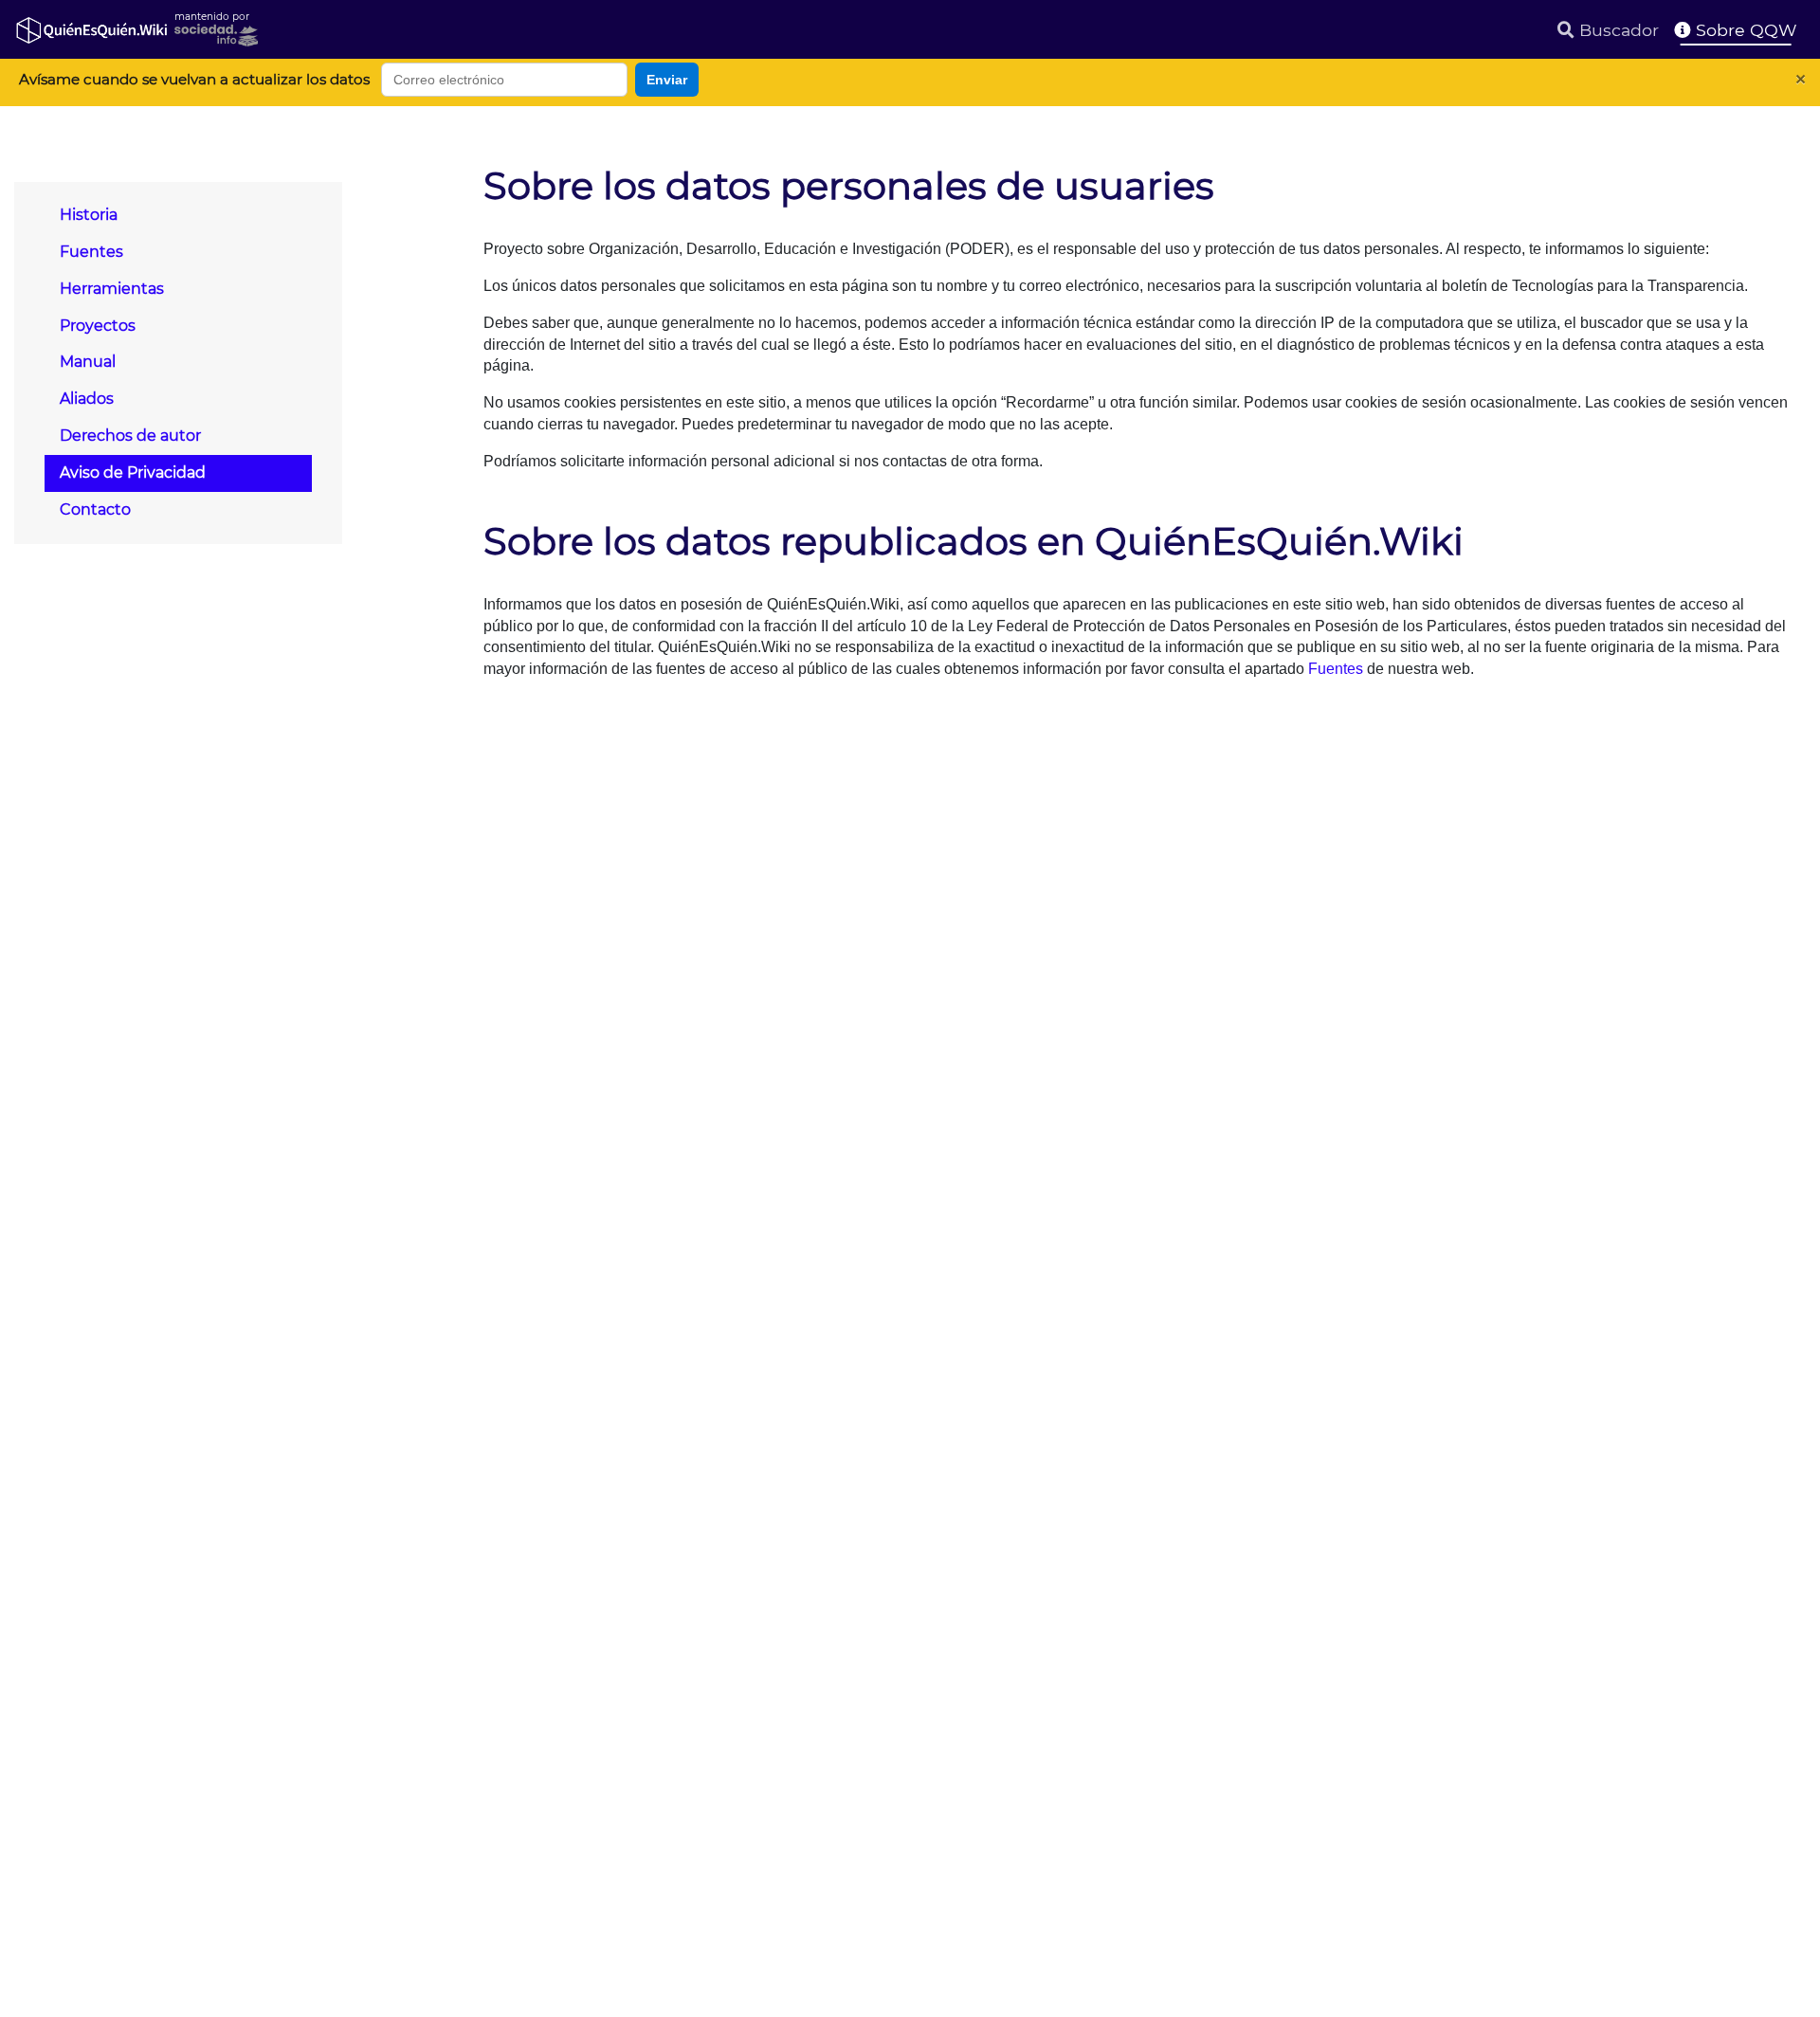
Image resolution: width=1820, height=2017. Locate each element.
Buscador (1617, 30)
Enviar (667, 80)
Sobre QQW (1744, 30)
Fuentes (1336, 669)
